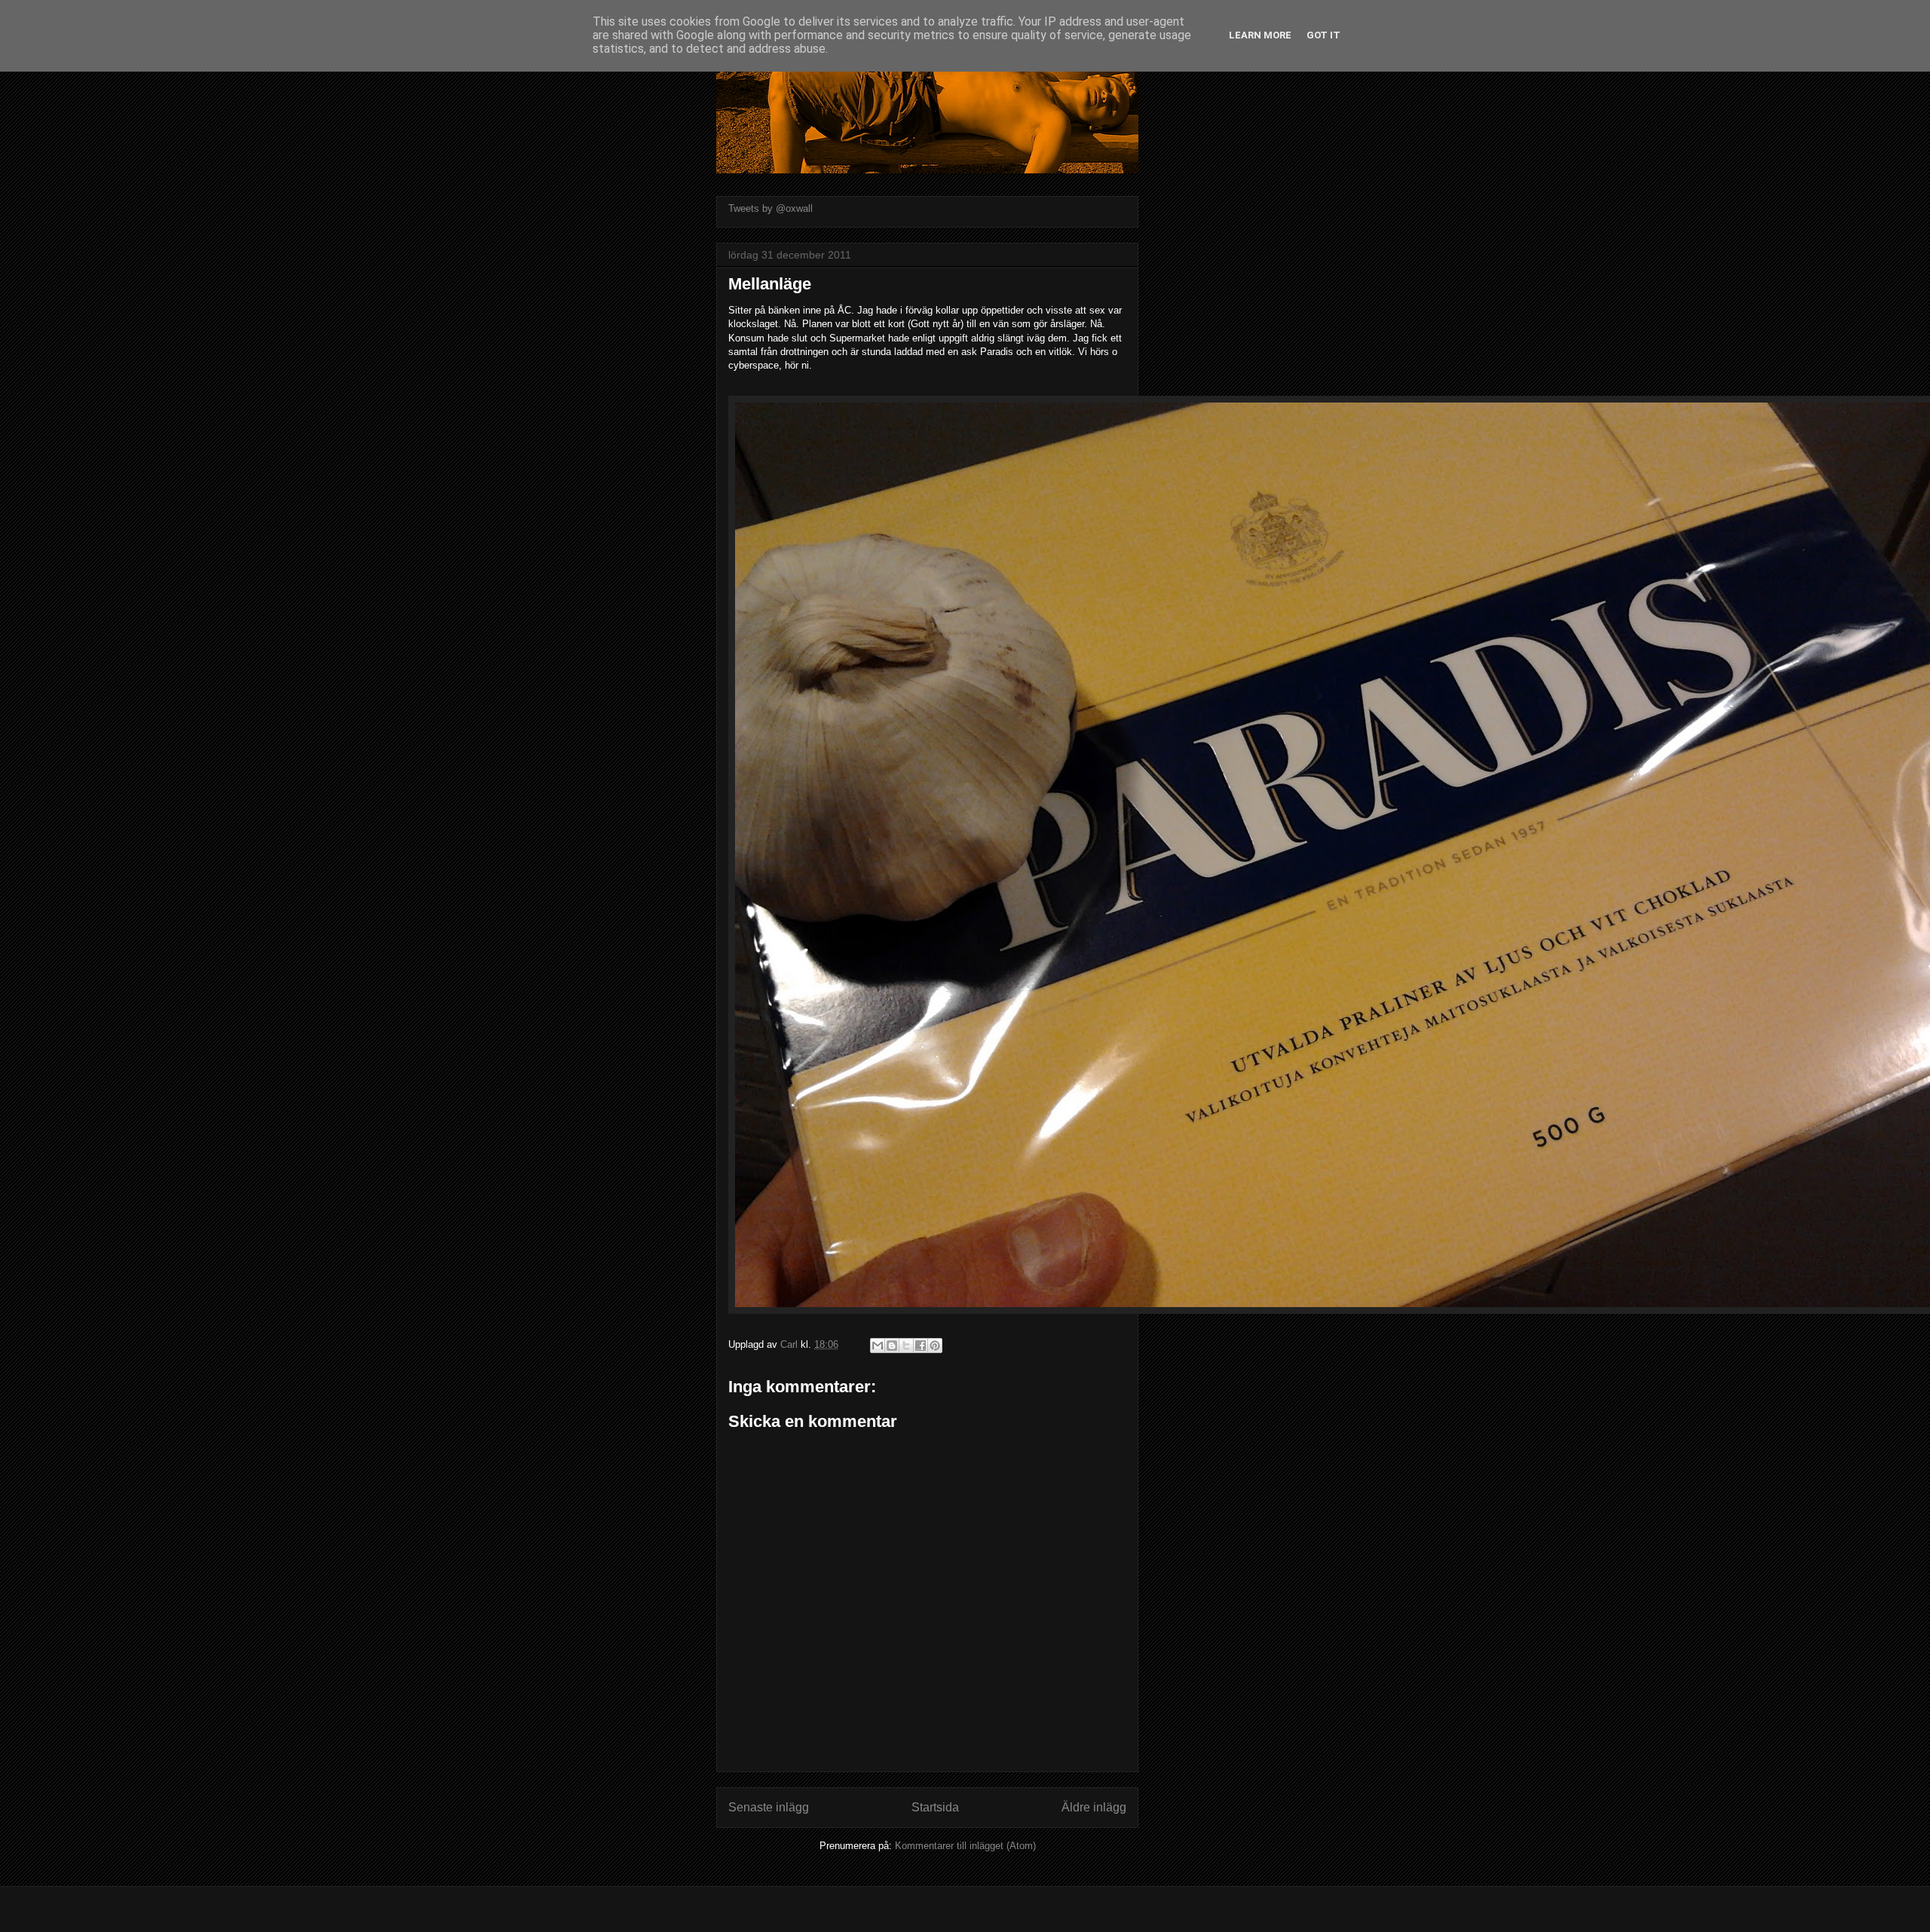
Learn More (1260, 35)
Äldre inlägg (1094, 1807)
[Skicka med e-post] (878, 1346)
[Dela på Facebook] (921, 1346)
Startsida (935, 1807)
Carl (790, 1344)
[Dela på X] (906, 1346)
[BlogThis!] (892, 1346)
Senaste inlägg (769, 1807)
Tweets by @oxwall (770, 208)
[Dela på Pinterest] (935, 1346)
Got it (1323, 35)
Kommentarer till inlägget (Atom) (965, 1846)
